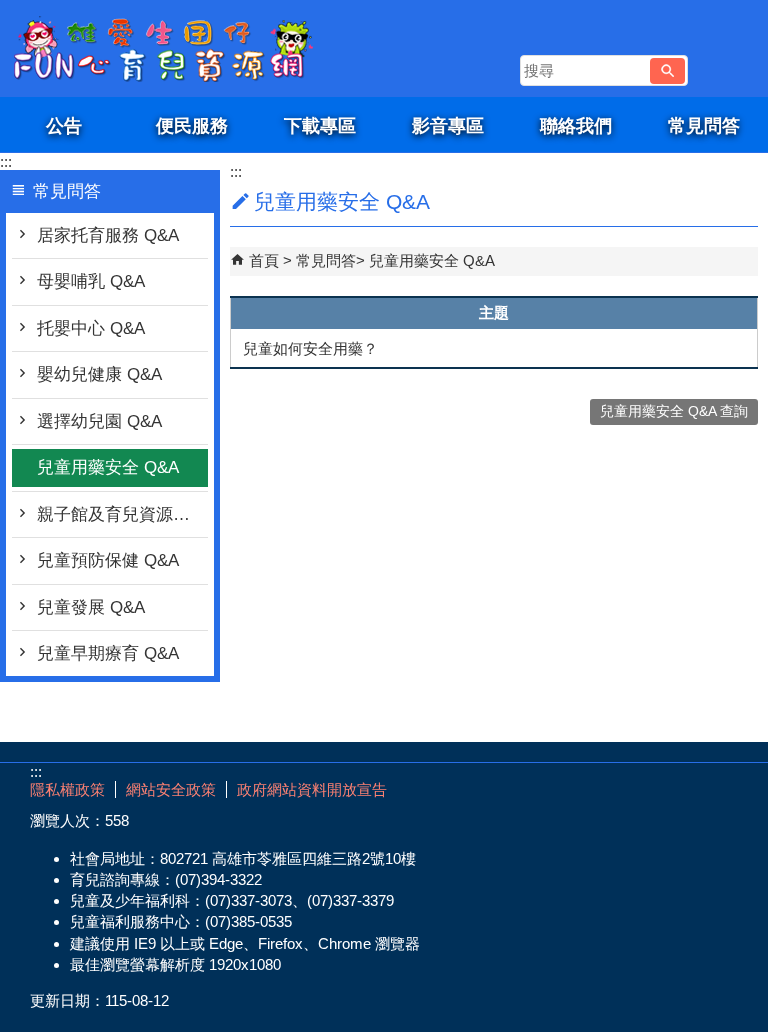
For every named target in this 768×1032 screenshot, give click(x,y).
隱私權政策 (67, 789)
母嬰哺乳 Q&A (91, 281)
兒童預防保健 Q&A (108, 560)
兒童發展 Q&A (91, 607)
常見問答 (704, 125)
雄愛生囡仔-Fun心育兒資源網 (169, 48)
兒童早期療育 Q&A (108, 653)
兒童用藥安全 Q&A (108, 467)
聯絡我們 (576, 125)
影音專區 (448, 125)
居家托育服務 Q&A (108, 235)
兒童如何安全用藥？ (310, 348)
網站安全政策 (171, 789)
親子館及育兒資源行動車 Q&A (122, 514)
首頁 (264, 260)
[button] (667, 71)
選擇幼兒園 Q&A (99, 421)
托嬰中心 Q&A (91, 328)
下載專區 (320, 125)
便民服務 (192, 125)
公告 (64, 125)
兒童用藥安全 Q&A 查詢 (674, 411)
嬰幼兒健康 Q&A (99, 374)
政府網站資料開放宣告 (312, 789)
